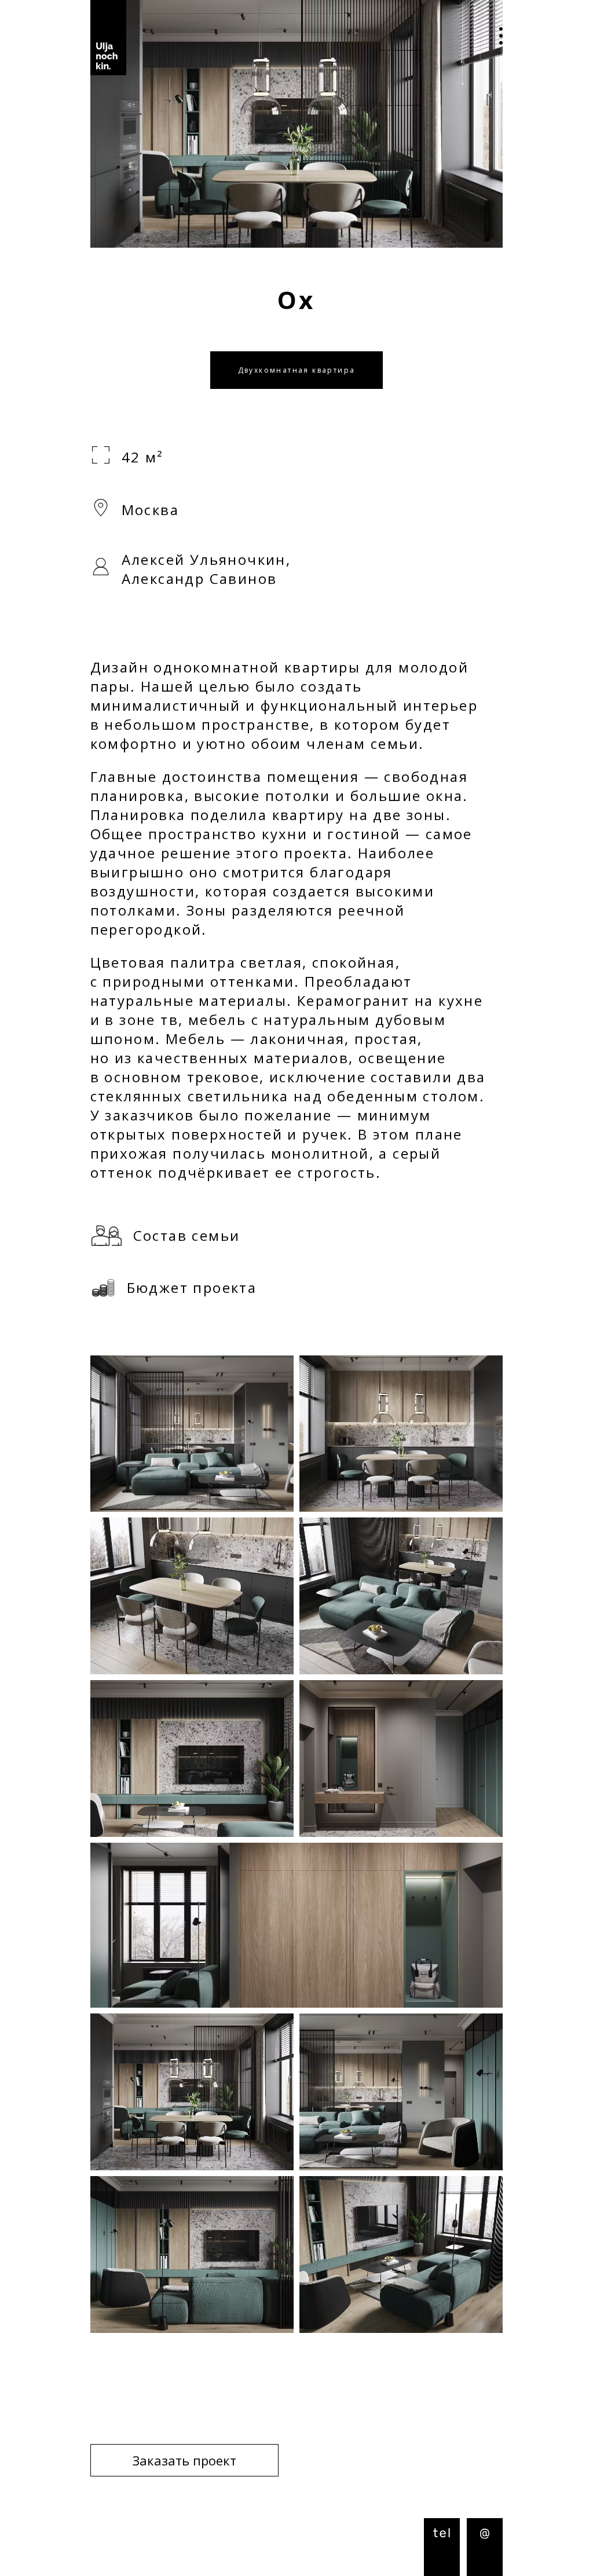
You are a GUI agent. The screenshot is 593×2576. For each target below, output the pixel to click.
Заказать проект (184, 2460)
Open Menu (492, 38)
